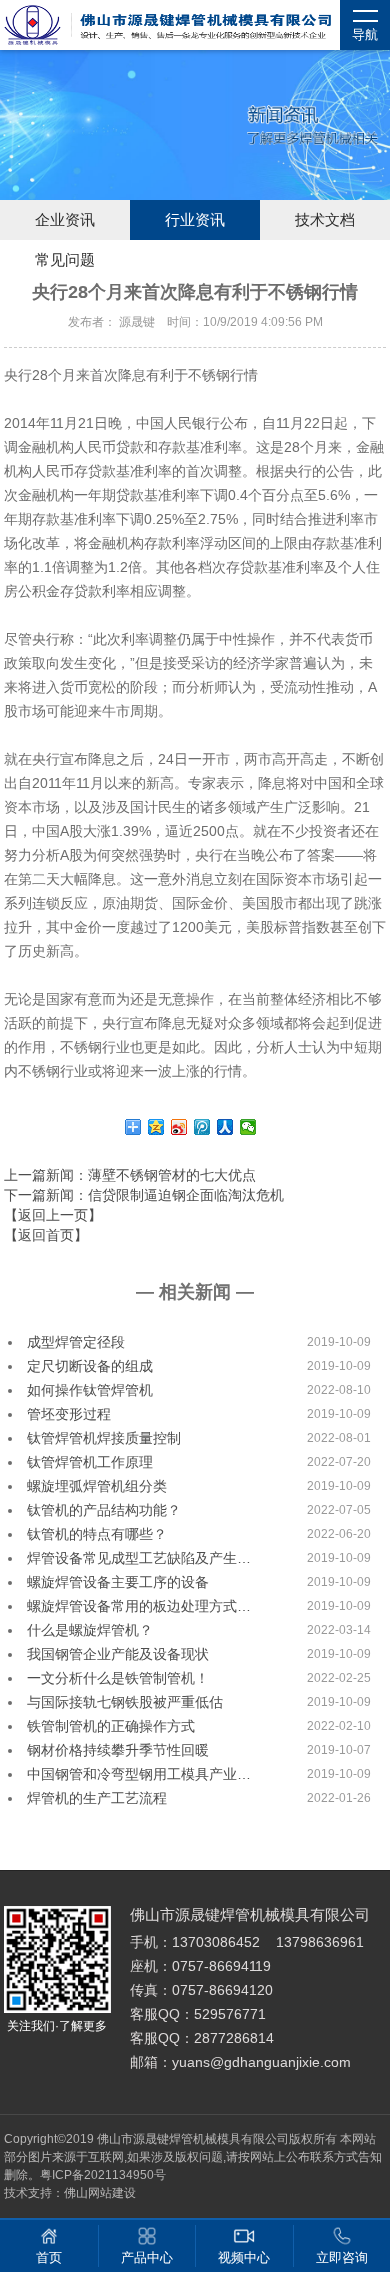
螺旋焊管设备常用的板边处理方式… (139, 1606)
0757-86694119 (221, 1966)
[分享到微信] (248, 1127)
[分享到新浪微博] (179, 1127)
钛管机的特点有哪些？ (97, 1534)
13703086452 (216, 1942)
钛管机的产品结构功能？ (104, 1510)
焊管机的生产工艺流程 (97, 1798)
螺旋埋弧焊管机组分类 (97, 1486)
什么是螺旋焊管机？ (90, 1630)
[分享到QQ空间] (156, 1127)
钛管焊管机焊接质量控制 (104, 1438)
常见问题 (65, 260)
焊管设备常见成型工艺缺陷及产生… (139, 1558)
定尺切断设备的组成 (90, 1366)
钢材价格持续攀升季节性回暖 (118, 1750)
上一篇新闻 (130, 1175)
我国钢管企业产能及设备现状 (118, 1654)
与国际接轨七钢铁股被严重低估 (125, 1702)
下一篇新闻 (144, 1195)
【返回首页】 (46, 1235)
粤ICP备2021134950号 (103, 2175)
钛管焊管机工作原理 (90, 1462)
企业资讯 (65, 220)
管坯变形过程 (69, 1414)
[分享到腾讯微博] (202, 1127)
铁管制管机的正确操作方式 (111, 1726)
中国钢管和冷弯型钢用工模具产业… (139, 1774)
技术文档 (325, 220)
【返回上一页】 (53, 1215)
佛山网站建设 (100, 2193)
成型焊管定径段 (76, 1342)
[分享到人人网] (225, 1127)
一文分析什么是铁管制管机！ (118, 1678)
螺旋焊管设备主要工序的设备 (118, 1582)
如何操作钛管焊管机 (90, 1390)
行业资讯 (195, 220)
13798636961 (320, 1942)
